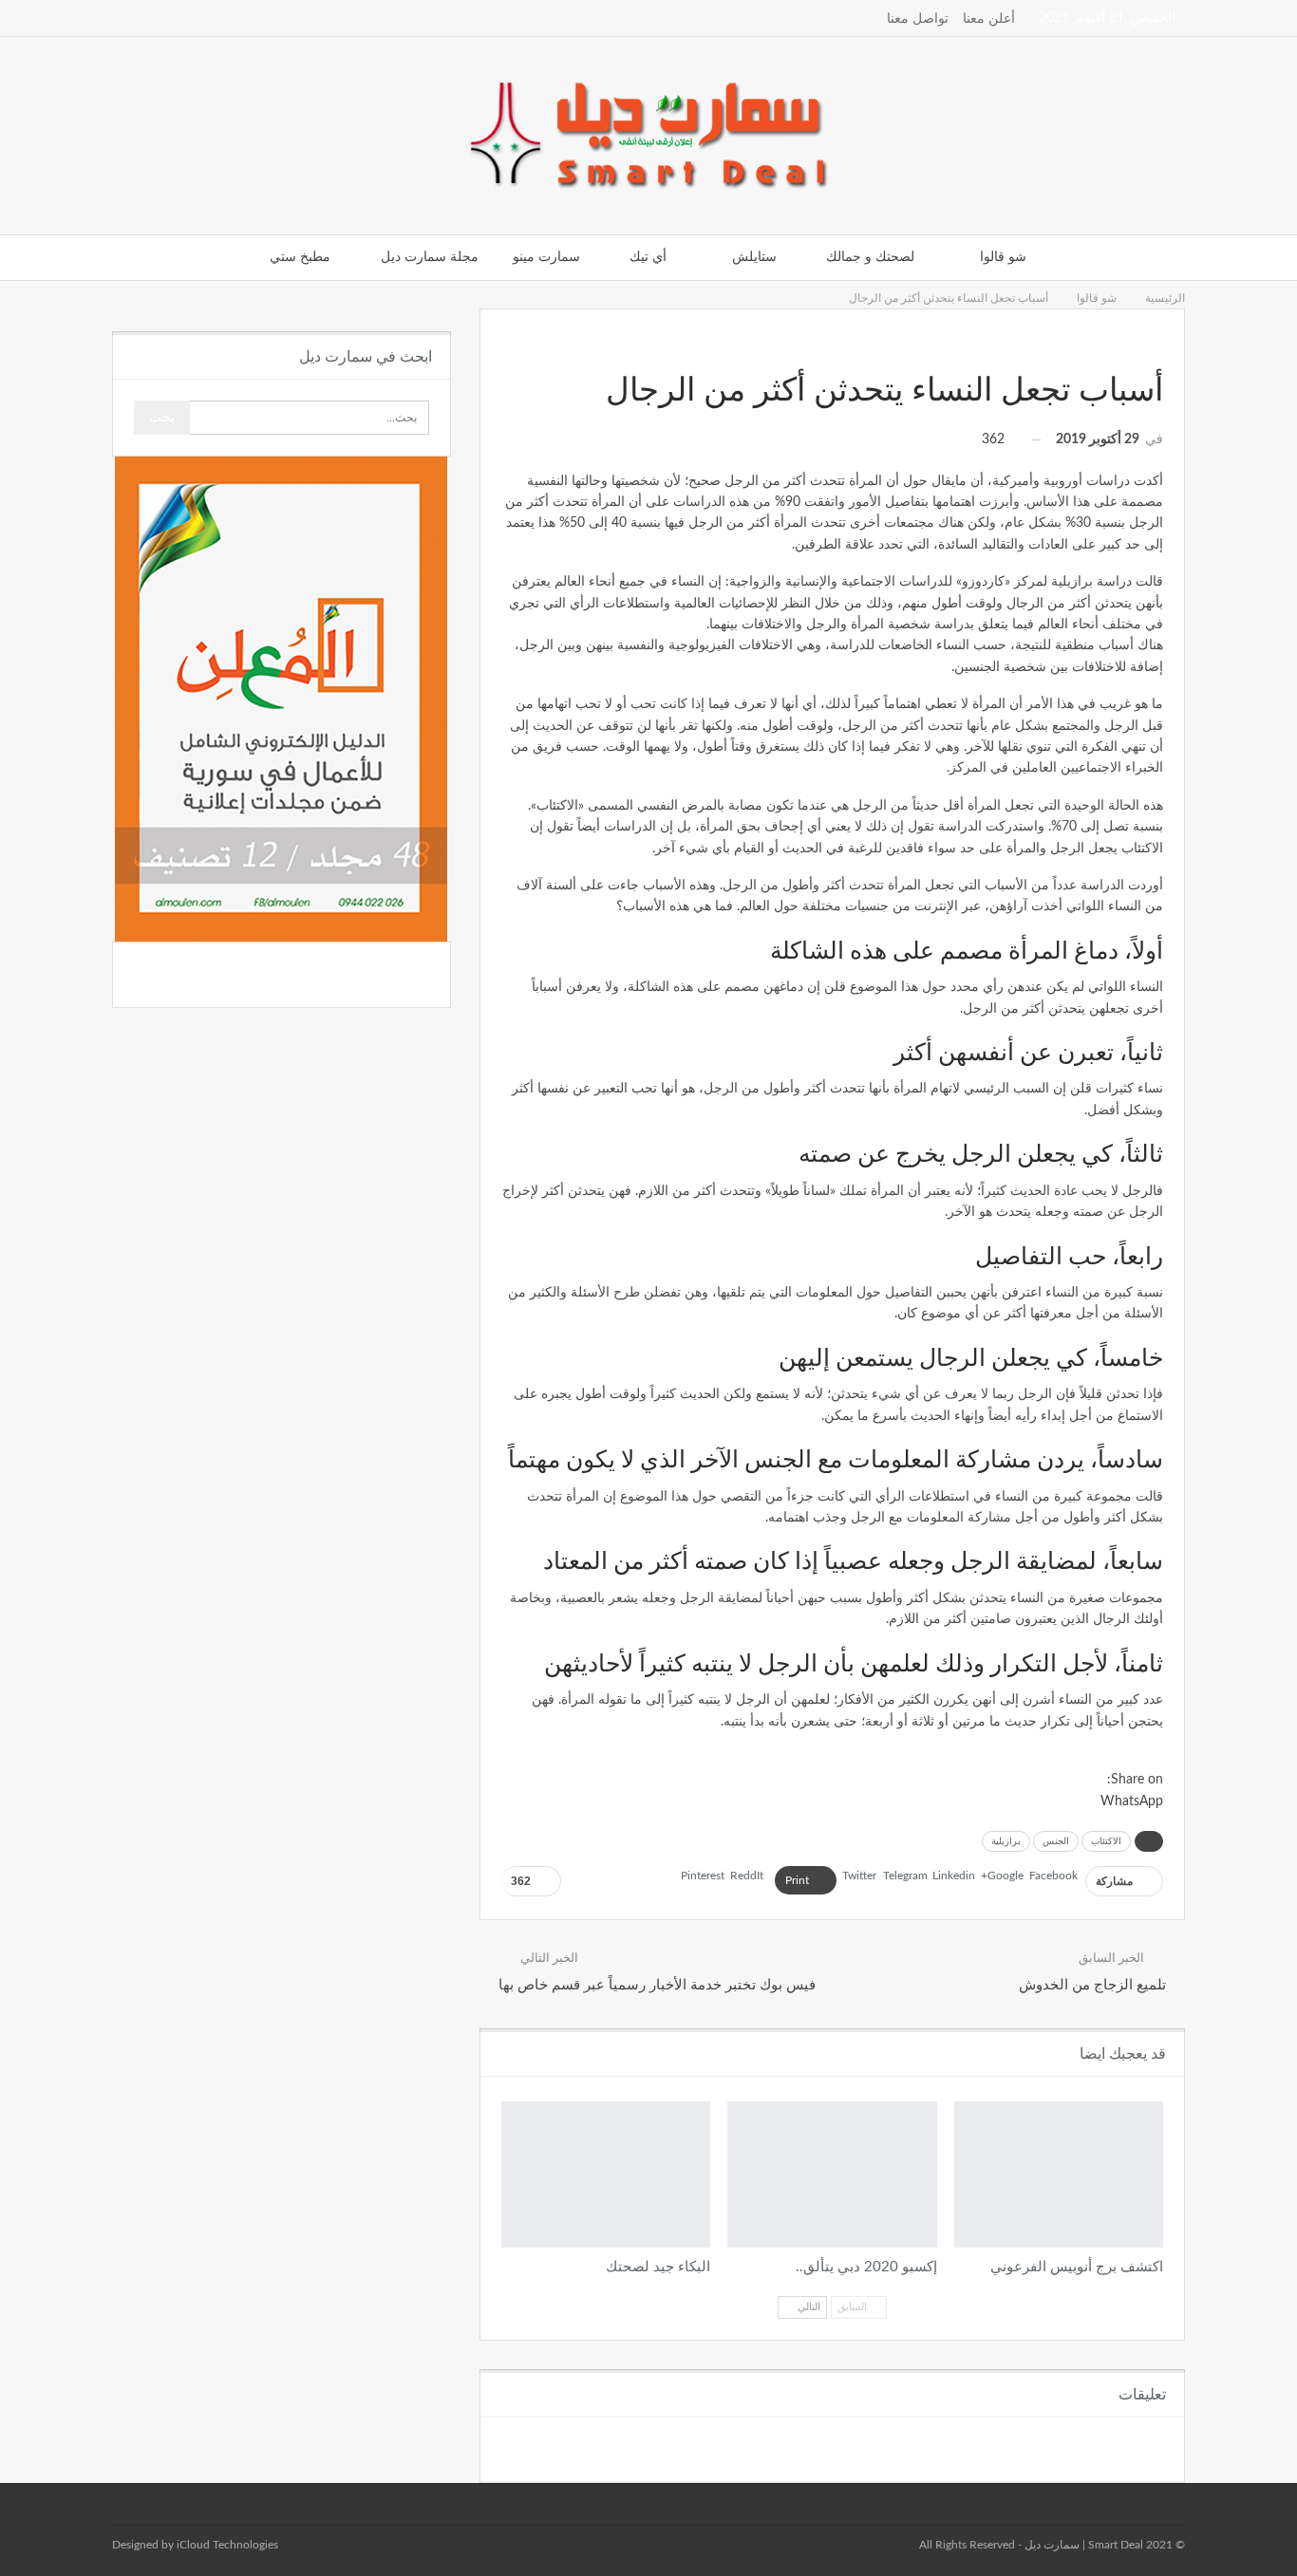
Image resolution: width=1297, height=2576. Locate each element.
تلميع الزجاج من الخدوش (1092, 1985)
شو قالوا (1003, 257)
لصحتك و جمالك (870, 257)
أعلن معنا (989, 19)
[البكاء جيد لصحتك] (606, 2175)
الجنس (1056, 1841)
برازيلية (1006, 1841)
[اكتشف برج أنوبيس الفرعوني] (1059, 2175)
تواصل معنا (918, 19)
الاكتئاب (1106, 1841)
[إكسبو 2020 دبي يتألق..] (832, 2175)
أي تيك (648, 257)
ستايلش (754, 257)
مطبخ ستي (300, 257)
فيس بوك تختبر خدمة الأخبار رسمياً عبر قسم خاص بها (657, 1985)
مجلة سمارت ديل (430, 257)
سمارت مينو (546, 257)
